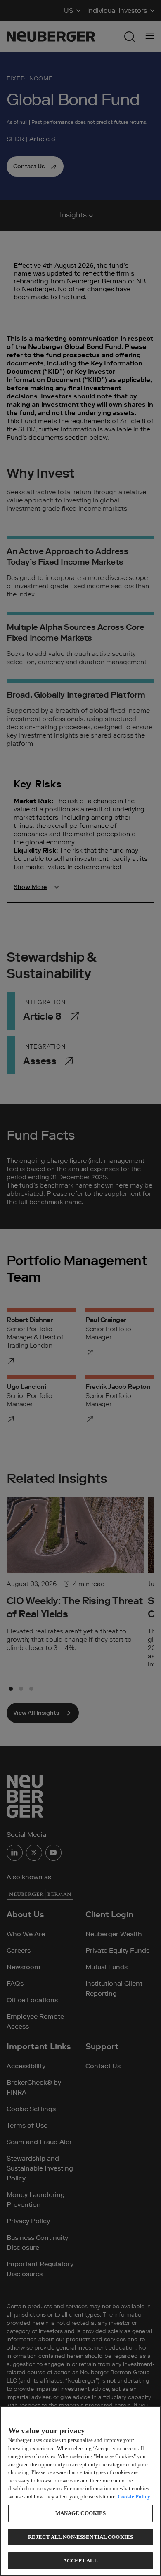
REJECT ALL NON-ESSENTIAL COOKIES (80, 2537)
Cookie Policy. (134, 2497)
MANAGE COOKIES (81, 2513)
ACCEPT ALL (80, 2561)
